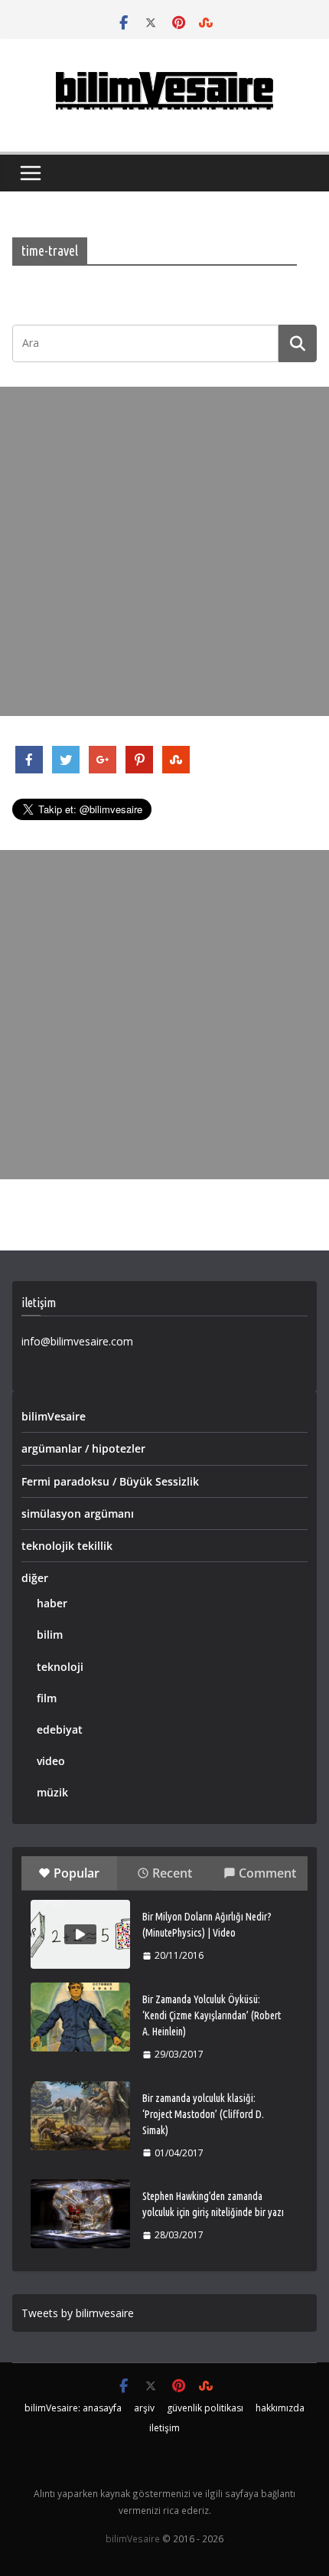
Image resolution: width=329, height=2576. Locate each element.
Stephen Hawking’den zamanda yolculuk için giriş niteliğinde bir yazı (213, 2204)
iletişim (164, 2428)
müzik (52, 1792)
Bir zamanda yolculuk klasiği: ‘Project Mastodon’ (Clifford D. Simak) (203, 2114)
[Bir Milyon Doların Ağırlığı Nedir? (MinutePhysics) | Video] (80, 1934)
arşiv (144, 2408)
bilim (50, 1635)
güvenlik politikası (205, 2408)
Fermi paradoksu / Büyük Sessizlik (110, 1481)
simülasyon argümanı (78, 1514)
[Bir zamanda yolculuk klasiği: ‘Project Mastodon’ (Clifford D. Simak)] (80, 2116)
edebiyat (60, 1729)
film (47, 1698)
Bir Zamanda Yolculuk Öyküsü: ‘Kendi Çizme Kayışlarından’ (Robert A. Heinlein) (212, 2015)
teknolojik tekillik (67, 1546)
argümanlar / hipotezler (83, 1448)
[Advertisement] (164, 551)
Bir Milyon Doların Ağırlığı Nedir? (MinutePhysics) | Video (207, 1925)
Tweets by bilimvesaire (78, 2313)
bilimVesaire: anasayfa (73, 2408)
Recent (172, 1873)
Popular (77, 1873)
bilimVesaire (54, 1416)
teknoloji (60, 1667)
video (51, 1761)
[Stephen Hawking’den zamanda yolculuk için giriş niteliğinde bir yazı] (80, 2214)
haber (52, 1603)
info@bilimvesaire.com (77, 1341)
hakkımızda (280, 2408)
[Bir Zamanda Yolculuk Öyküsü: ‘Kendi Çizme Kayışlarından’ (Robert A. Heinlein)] (80, 2017)
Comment (267, 1873)
